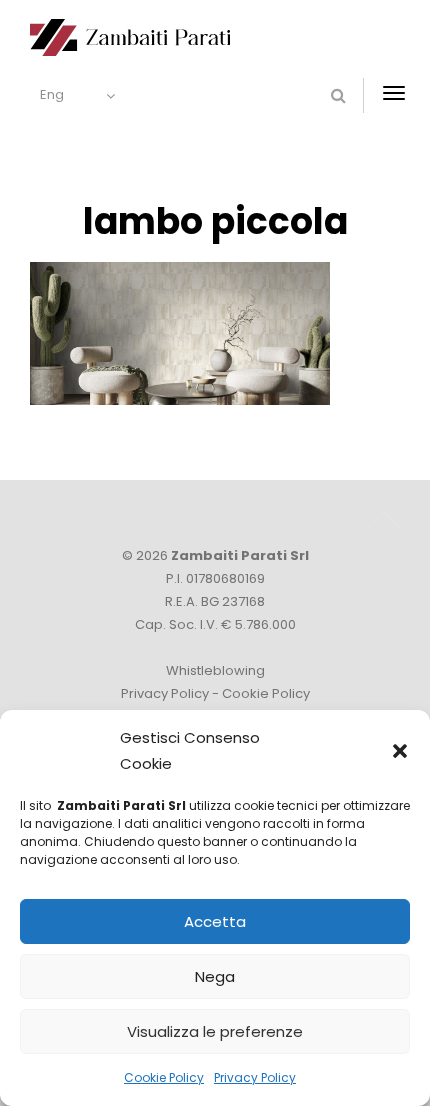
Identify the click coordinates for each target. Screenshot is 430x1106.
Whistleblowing (215, 670)
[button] (400, 751)
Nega (215, 976)
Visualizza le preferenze (215, 1031)
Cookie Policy (164, 1077)
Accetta (215, 921)
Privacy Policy (255, 1077)
